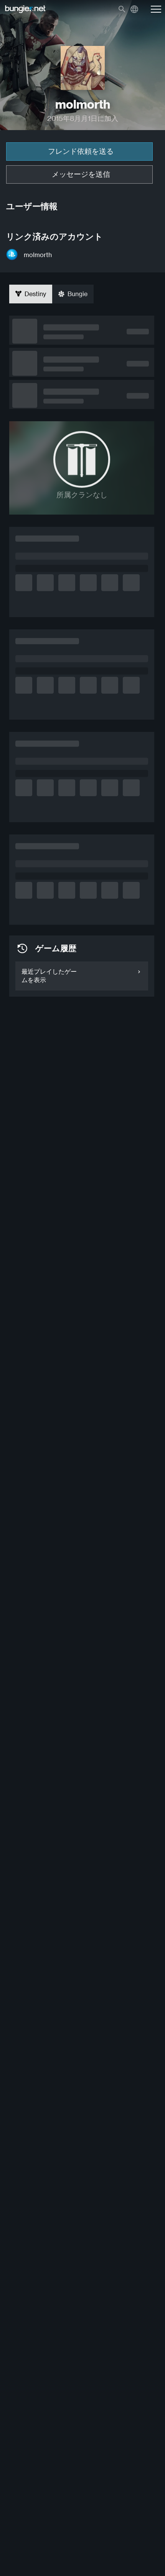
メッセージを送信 (81, 174)
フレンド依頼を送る (81, 151)
